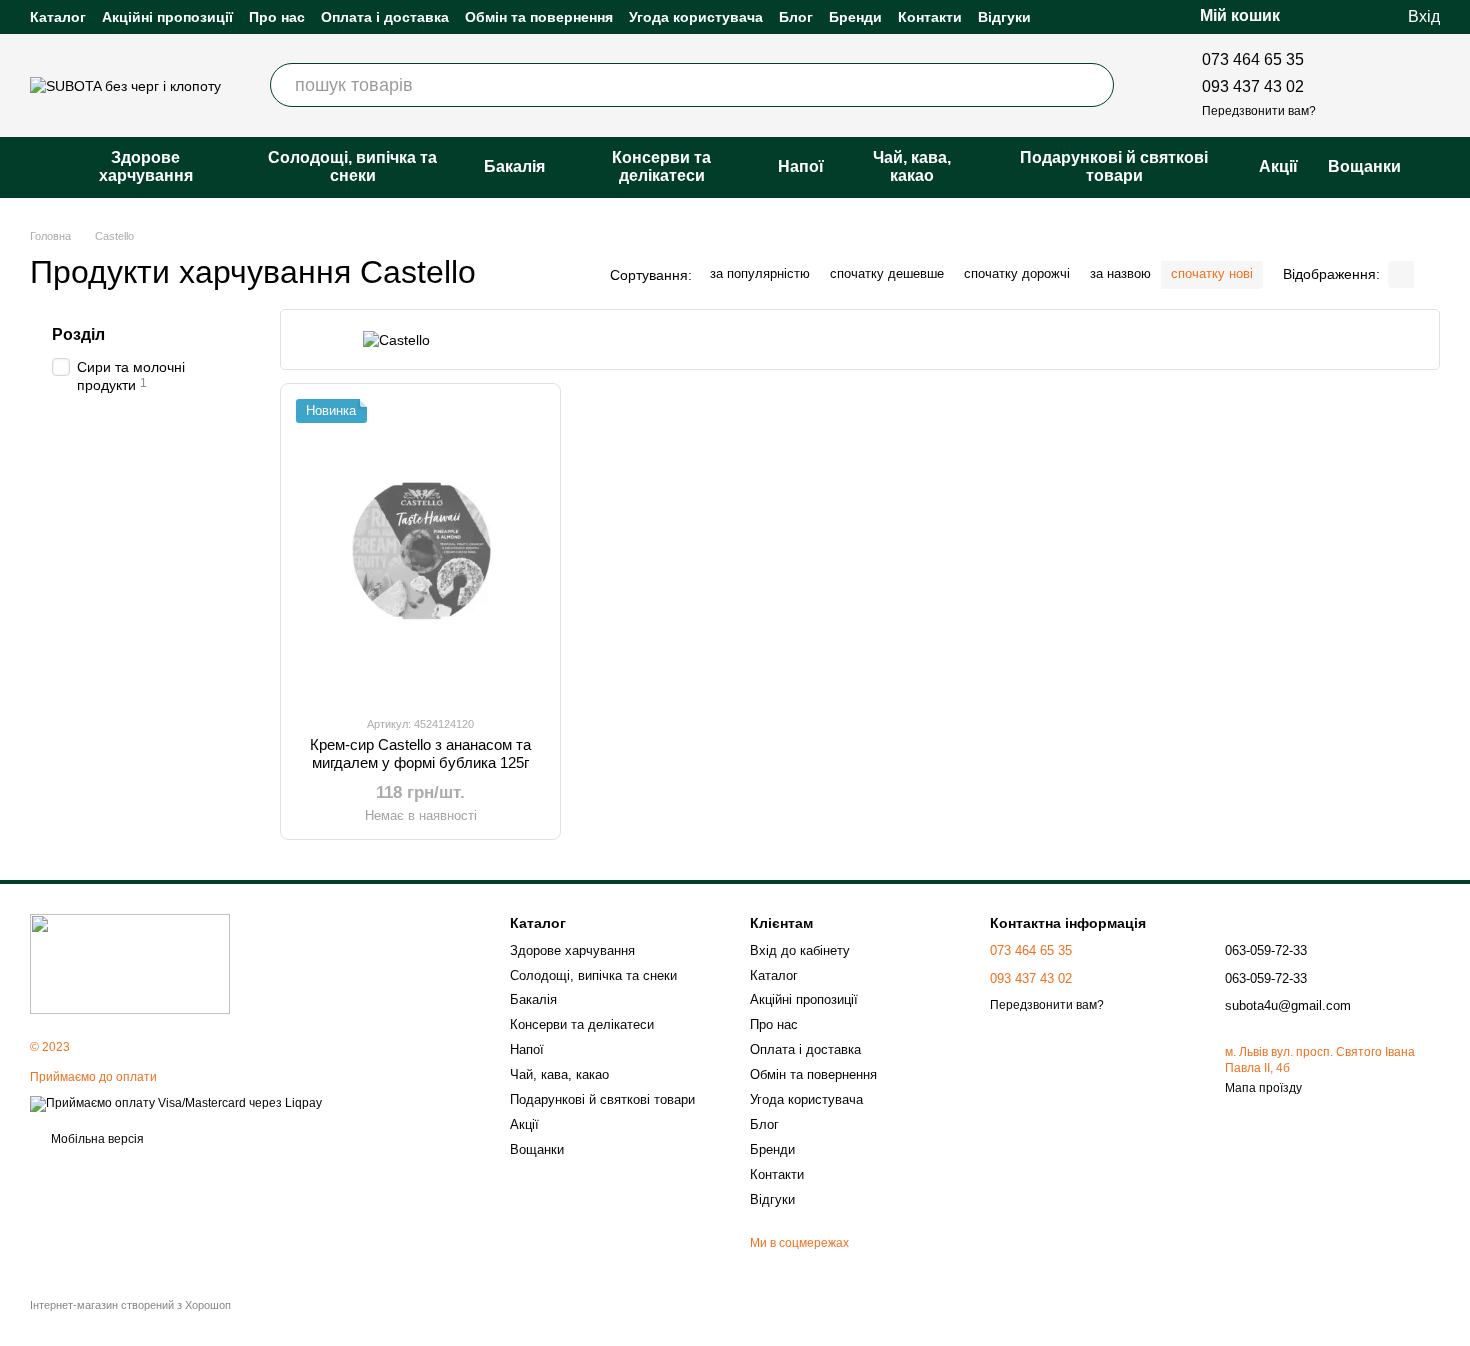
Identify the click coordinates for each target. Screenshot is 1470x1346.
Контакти (930, 17)
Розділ (78, 334)
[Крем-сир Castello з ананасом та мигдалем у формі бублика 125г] (420, 549)
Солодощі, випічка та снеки (352, 166)
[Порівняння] (1310, 17)
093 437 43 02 (1253, 86)
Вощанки (1364, 166)
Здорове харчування (146, 166)
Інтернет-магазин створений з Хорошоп (130, 1305)
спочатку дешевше (887, 273)
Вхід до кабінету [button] (800, 950)
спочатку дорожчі (1017, 273)
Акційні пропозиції (167, 17)
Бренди (855, 17)
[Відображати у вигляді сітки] (1401, 274)
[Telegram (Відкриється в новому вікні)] (1432, 85)
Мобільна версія (96, 1139)
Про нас (277, 17)
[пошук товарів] (1092, 85)
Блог (796, 17)
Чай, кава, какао (912, 166)
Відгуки (1004, 17)
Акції (1278, 166)
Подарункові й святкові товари (1114, 166)
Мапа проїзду (1263, 1088)
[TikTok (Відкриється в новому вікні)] (1384, 85)
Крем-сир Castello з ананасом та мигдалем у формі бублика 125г (420, 753)
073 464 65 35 (1253, 59)
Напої (801, 166)
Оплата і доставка (385, 17)
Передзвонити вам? (1259, 111)
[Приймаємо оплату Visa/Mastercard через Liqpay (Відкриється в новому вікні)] (176, 1103)
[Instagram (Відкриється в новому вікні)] (1360, 85)
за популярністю (760, 273)
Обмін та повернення (539, 17)
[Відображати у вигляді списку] (1427, 274)
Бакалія (514, 166)
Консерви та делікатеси (661, 166)
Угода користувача (696, 17)
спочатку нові (1212, 273)
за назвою (1120, 273)
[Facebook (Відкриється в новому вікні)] (1408, 85)
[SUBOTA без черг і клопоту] (130, 964)
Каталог (58, 17)
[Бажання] (1350, 17)
